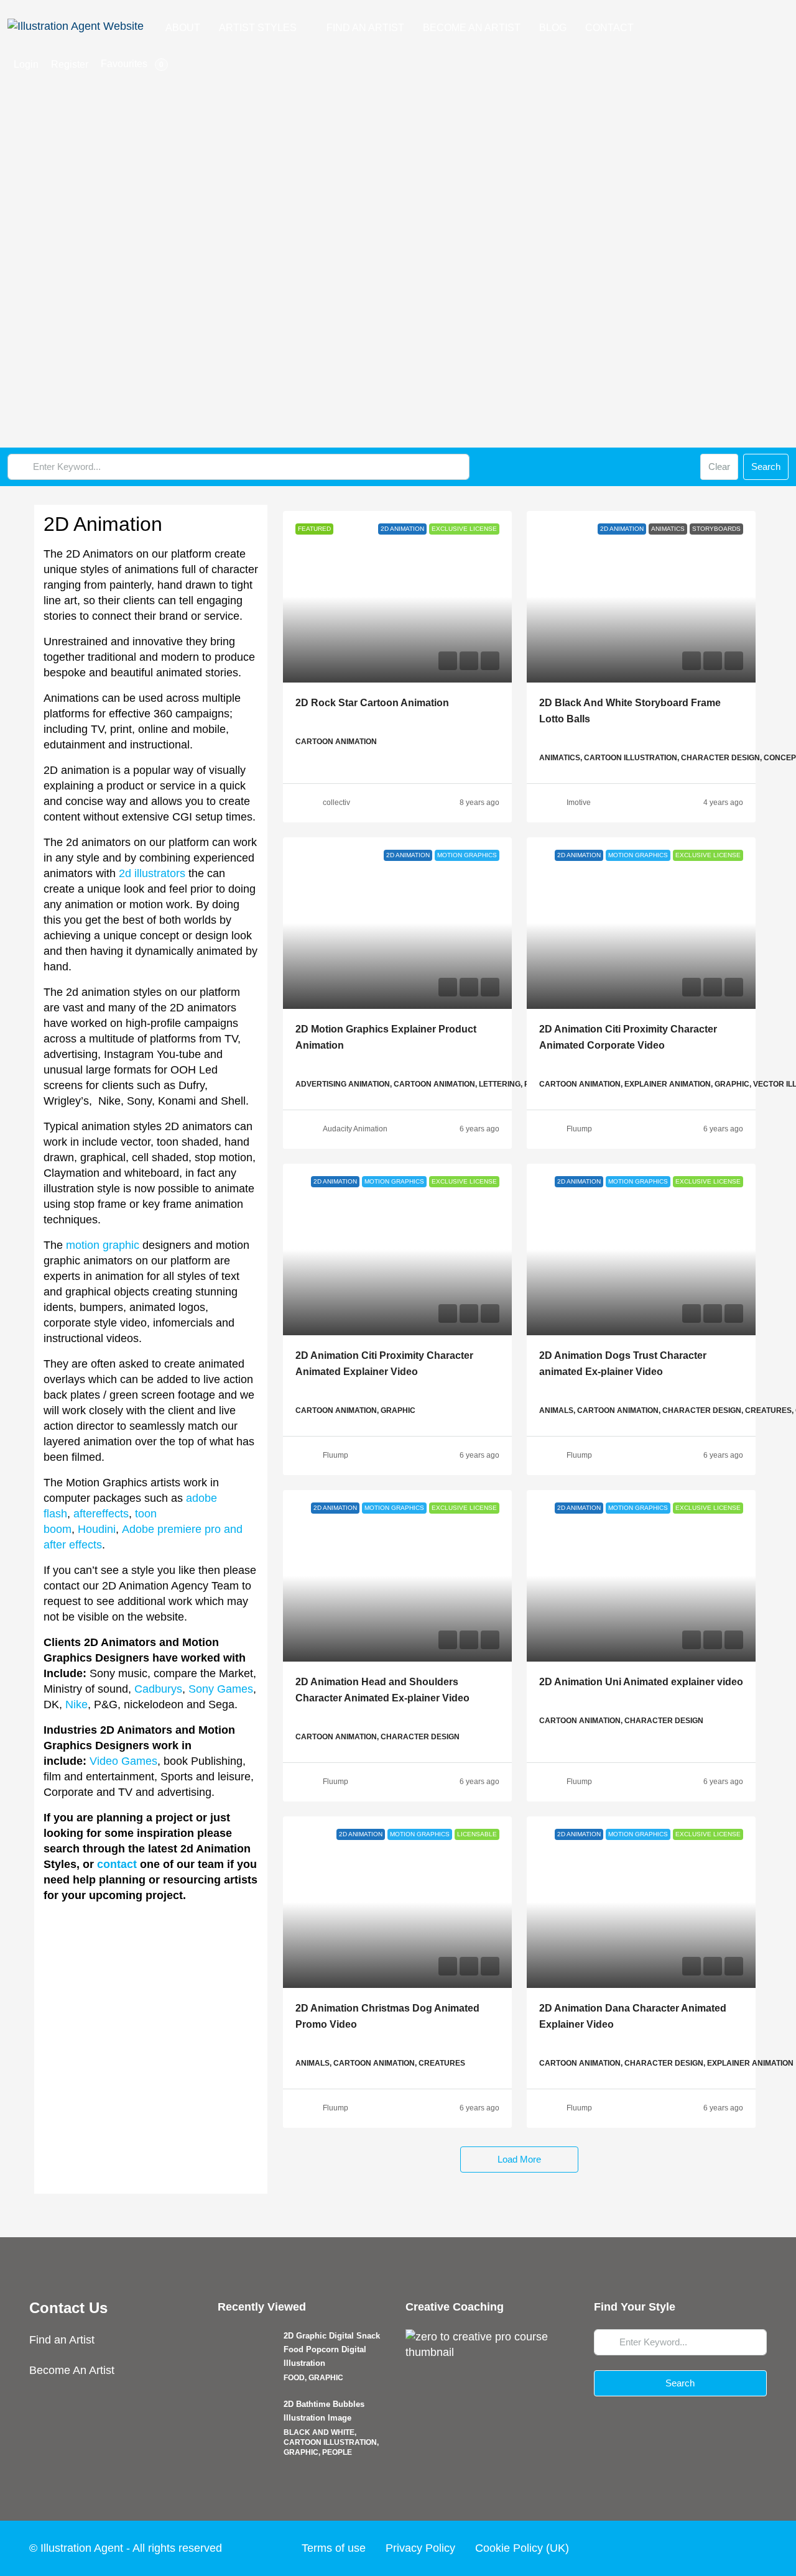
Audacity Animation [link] (355, 1129)
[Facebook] (660, 2548)
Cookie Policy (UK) (522, 2548)
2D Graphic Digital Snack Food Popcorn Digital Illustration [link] (332, 2349)
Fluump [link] (579, 1129)
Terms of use (334, 2548)
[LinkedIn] (731, 2548)
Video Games (123, 1761)
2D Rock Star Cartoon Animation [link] (372, 703)
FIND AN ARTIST (365, 28)
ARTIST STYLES (258, 28)
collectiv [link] (336, 803)
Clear (719, 467)
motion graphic (103, 1245)
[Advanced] (683, 467)
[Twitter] (684, 2548)
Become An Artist (72, 2370)
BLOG (553, 28)
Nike (76, 1704)
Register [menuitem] (70, 64)
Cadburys (158, 1689)
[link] (397, 597)
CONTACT (609, 28)
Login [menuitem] (26, 64)
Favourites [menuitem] (132, 64)
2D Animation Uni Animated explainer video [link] (641, 1682)
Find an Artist (62, 2340)
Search (766, 467)
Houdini (97, 1529)
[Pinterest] (755, 2548)
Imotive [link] (579, 803)
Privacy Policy (420, 2548)
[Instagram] (708, 2548)
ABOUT (183, 28)
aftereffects (101, 1514)
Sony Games (221, 1689)
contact (117, 1864)
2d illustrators (152, 873)
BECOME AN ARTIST (472, 28)
